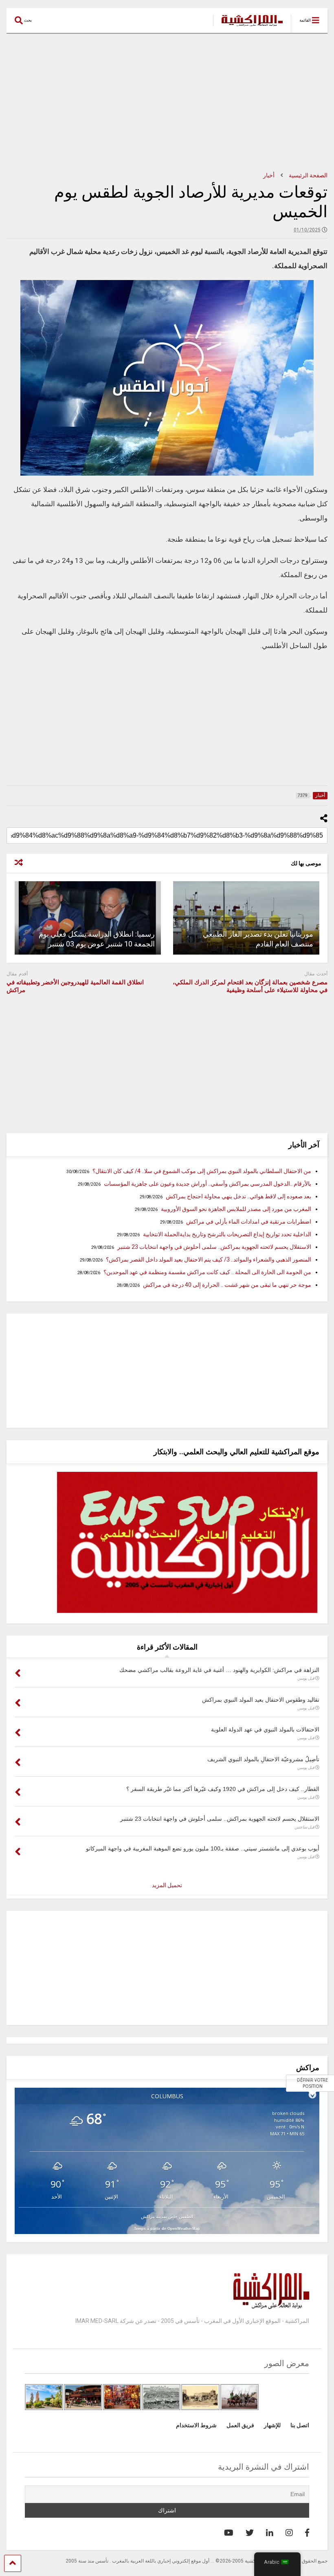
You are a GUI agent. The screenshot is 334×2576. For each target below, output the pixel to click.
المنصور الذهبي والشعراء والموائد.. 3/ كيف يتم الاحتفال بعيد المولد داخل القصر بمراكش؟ (209, 1259)
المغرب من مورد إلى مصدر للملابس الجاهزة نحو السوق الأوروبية (236, 1209)
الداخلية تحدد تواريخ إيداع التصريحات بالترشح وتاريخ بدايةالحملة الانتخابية (227, 1234)
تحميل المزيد (167, 1885)
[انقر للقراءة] (246, 918)
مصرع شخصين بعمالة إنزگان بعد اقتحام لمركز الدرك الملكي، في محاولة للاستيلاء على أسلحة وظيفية (250, 986)
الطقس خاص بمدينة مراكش (167, 2216)
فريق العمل (240, 2425)
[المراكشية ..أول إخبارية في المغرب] (248, 27)
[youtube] (229, 2533)
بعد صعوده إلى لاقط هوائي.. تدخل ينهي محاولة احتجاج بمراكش (238, 1196)
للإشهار (272, 2425)
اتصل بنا (300, 2425)
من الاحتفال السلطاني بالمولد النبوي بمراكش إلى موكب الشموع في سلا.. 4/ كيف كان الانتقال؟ (202, 1171)
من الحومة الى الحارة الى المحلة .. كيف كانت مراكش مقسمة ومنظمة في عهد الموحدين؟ (207, 1272)
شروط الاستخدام (196, 2425)
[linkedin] (270, 2533)
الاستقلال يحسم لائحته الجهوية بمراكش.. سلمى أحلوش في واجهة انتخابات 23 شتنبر (214, 1247)
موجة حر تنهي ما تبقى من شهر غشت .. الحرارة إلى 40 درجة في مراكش (227, 1285)
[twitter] (250, 2533)
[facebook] (307, 2533)
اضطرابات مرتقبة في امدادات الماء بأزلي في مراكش (249, 1222)
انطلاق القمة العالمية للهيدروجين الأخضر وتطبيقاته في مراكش (75, 986)
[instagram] (289, 2533)
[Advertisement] (167, 103)
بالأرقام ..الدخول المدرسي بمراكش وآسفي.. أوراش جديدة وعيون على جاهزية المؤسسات (208, 1184)
